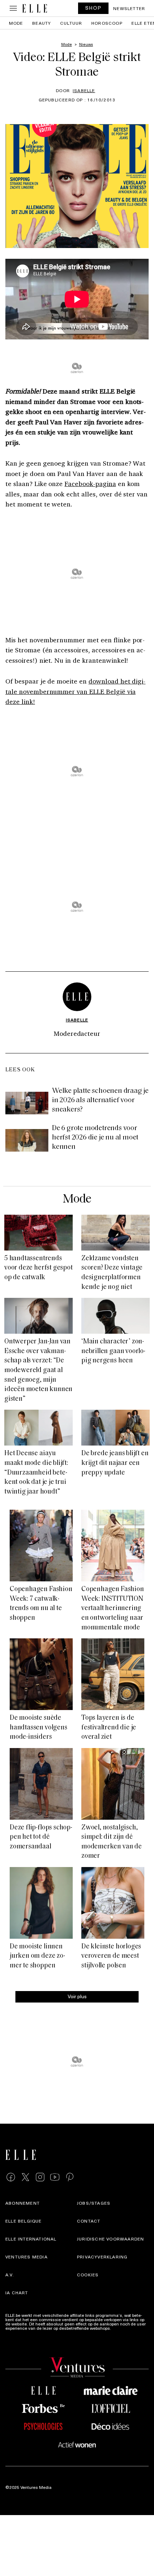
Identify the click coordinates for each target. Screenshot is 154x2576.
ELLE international (31, 2239)
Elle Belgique (24, 2221)
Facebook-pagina (90, 484)
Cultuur (71, 23)
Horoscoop (107, 23)
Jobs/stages (94, 2203)
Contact (89, 2221)
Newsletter (129, 8)
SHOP (93, 8)
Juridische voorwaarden (110, 2239)
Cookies (88, 2275)
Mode (16, 23)
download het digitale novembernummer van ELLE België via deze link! (75, 691)
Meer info (121, 2328)
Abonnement (23, 2203)
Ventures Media (27, 2257)
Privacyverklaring (102, 2257)
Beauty (42, 23)
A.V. (10, 2275)
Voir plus (77, 1996)
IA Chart (17, 2292)
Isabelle (84, 90)
